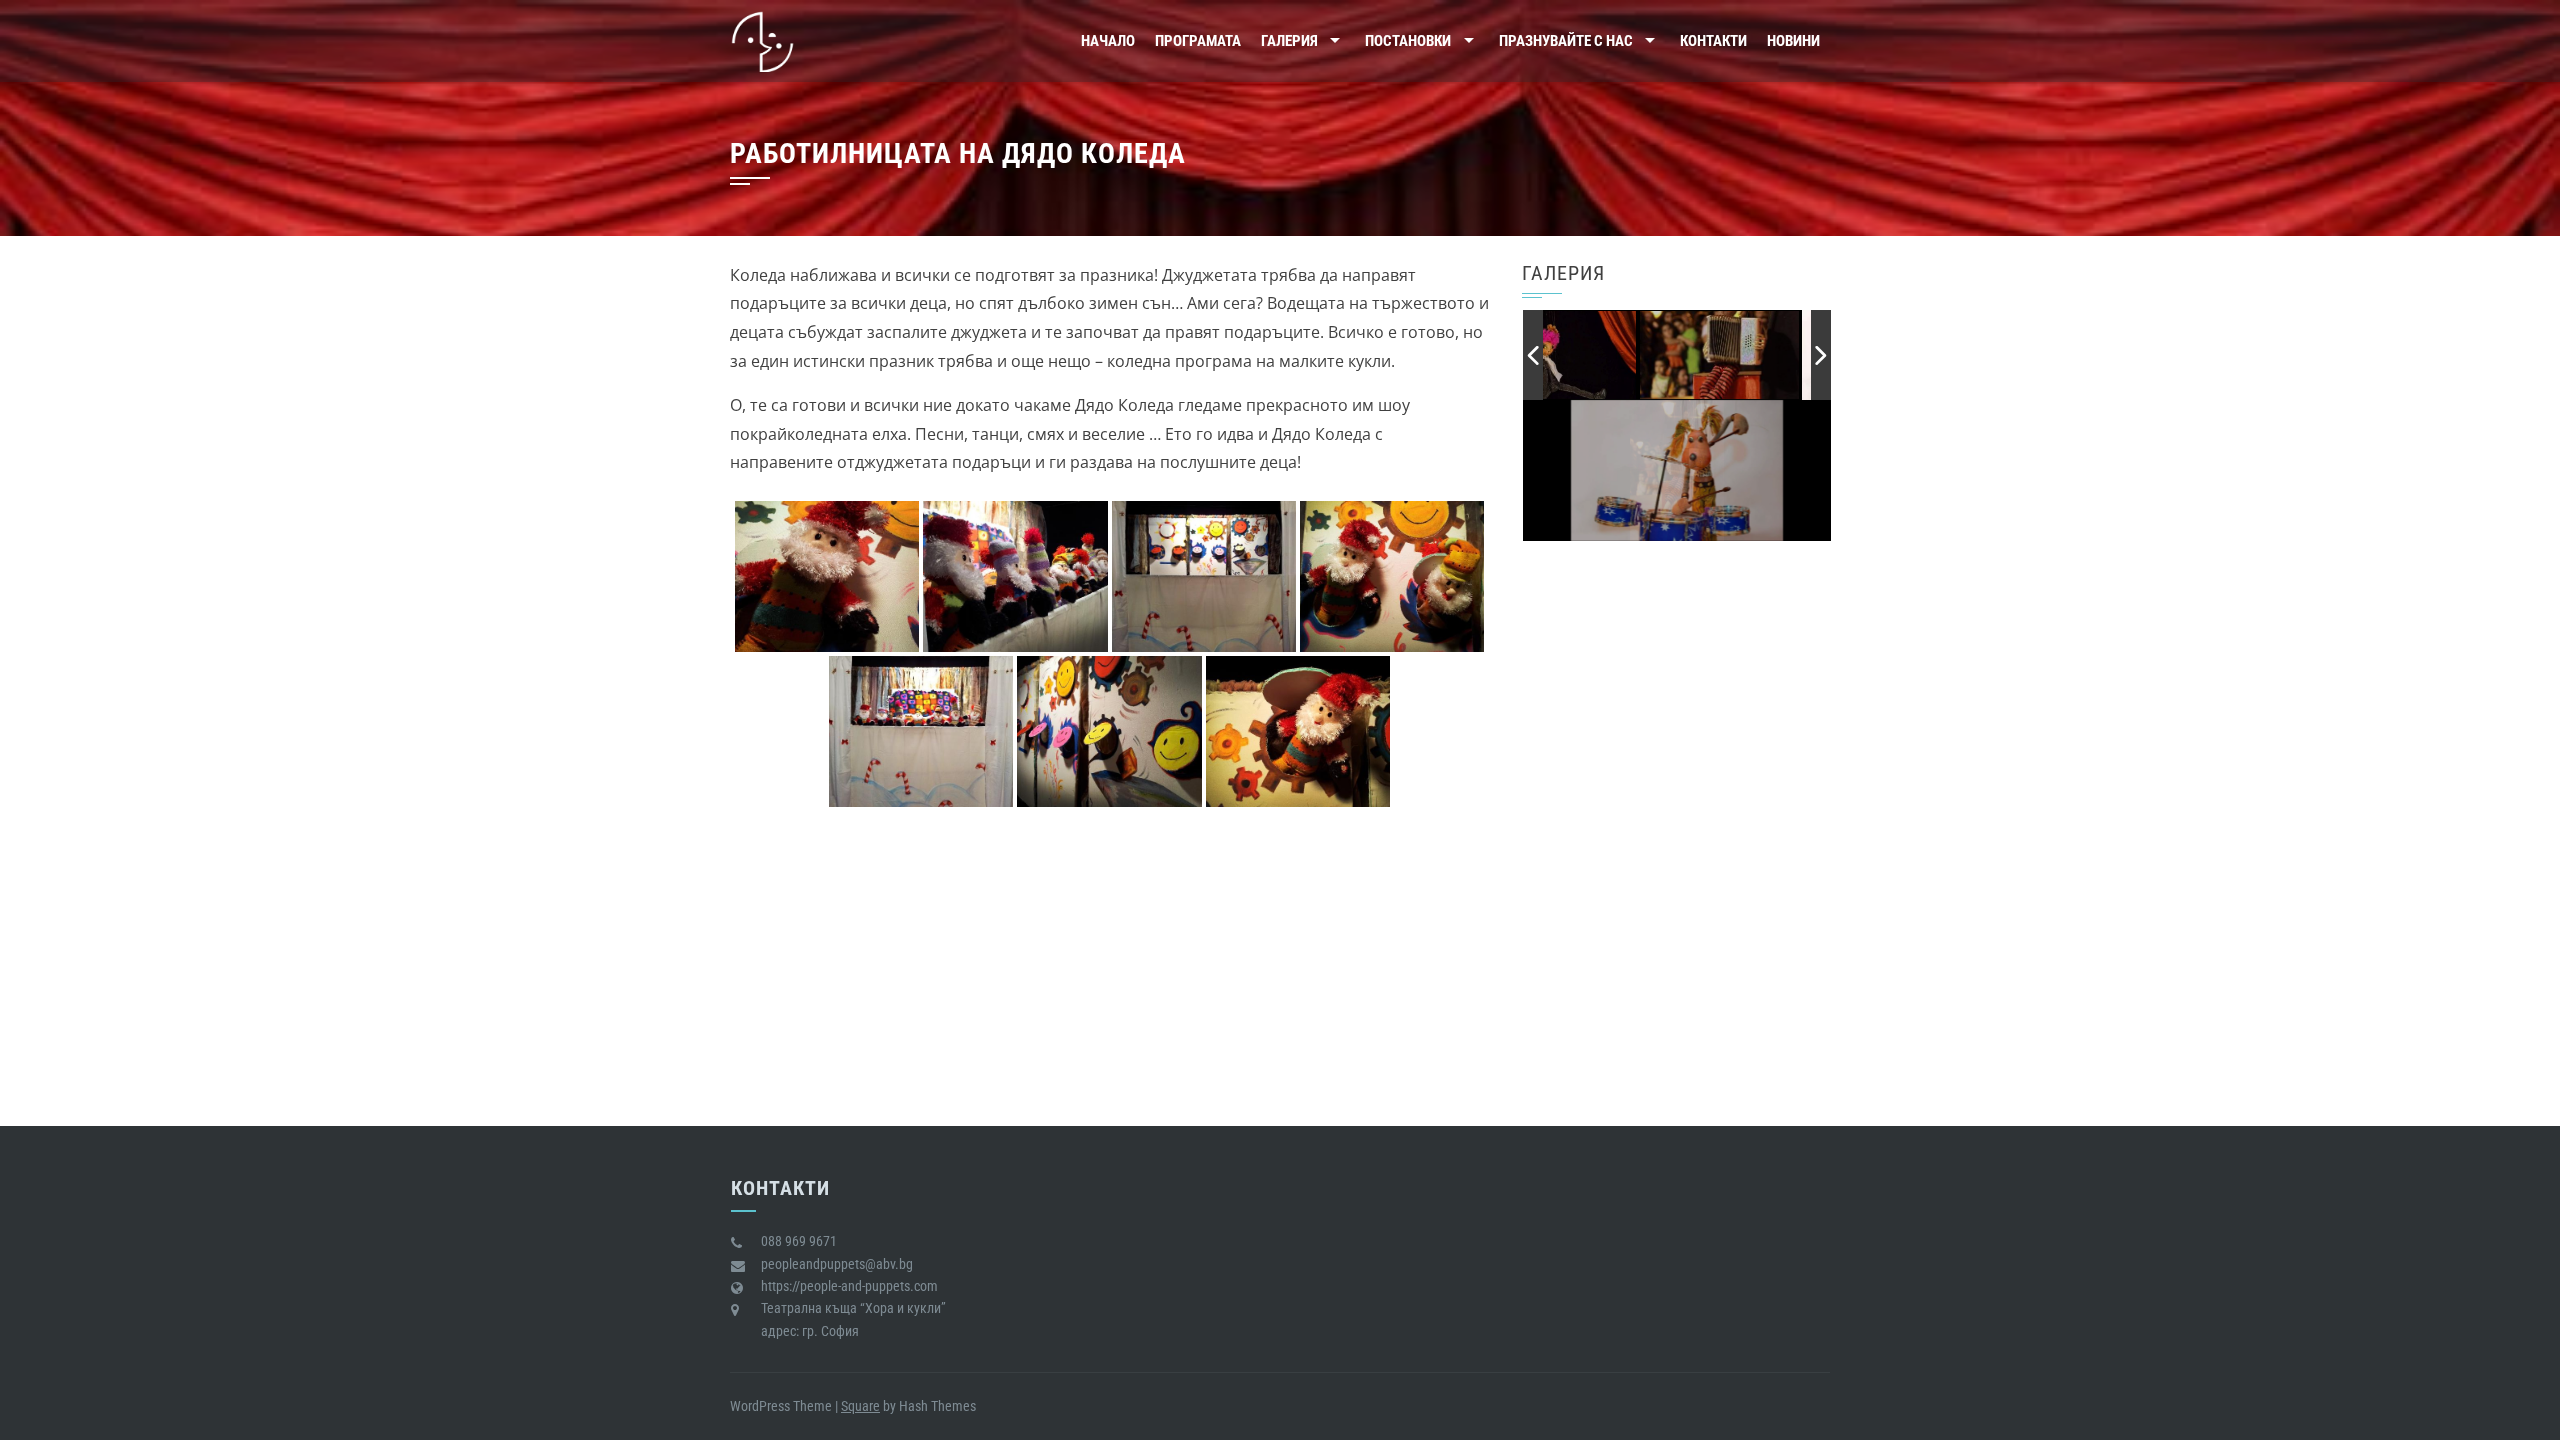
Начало (1108, 41)
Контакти (1713, 41)
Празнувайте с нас (1566, 41)
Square (860, 1406)
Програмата (1198, 41)
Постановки (1408, 41)
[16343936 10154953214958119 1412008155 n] (1567, 356)
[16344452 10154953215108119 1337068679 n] (1729, 354)
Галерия (1289, 41)
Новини (1793, 41)
